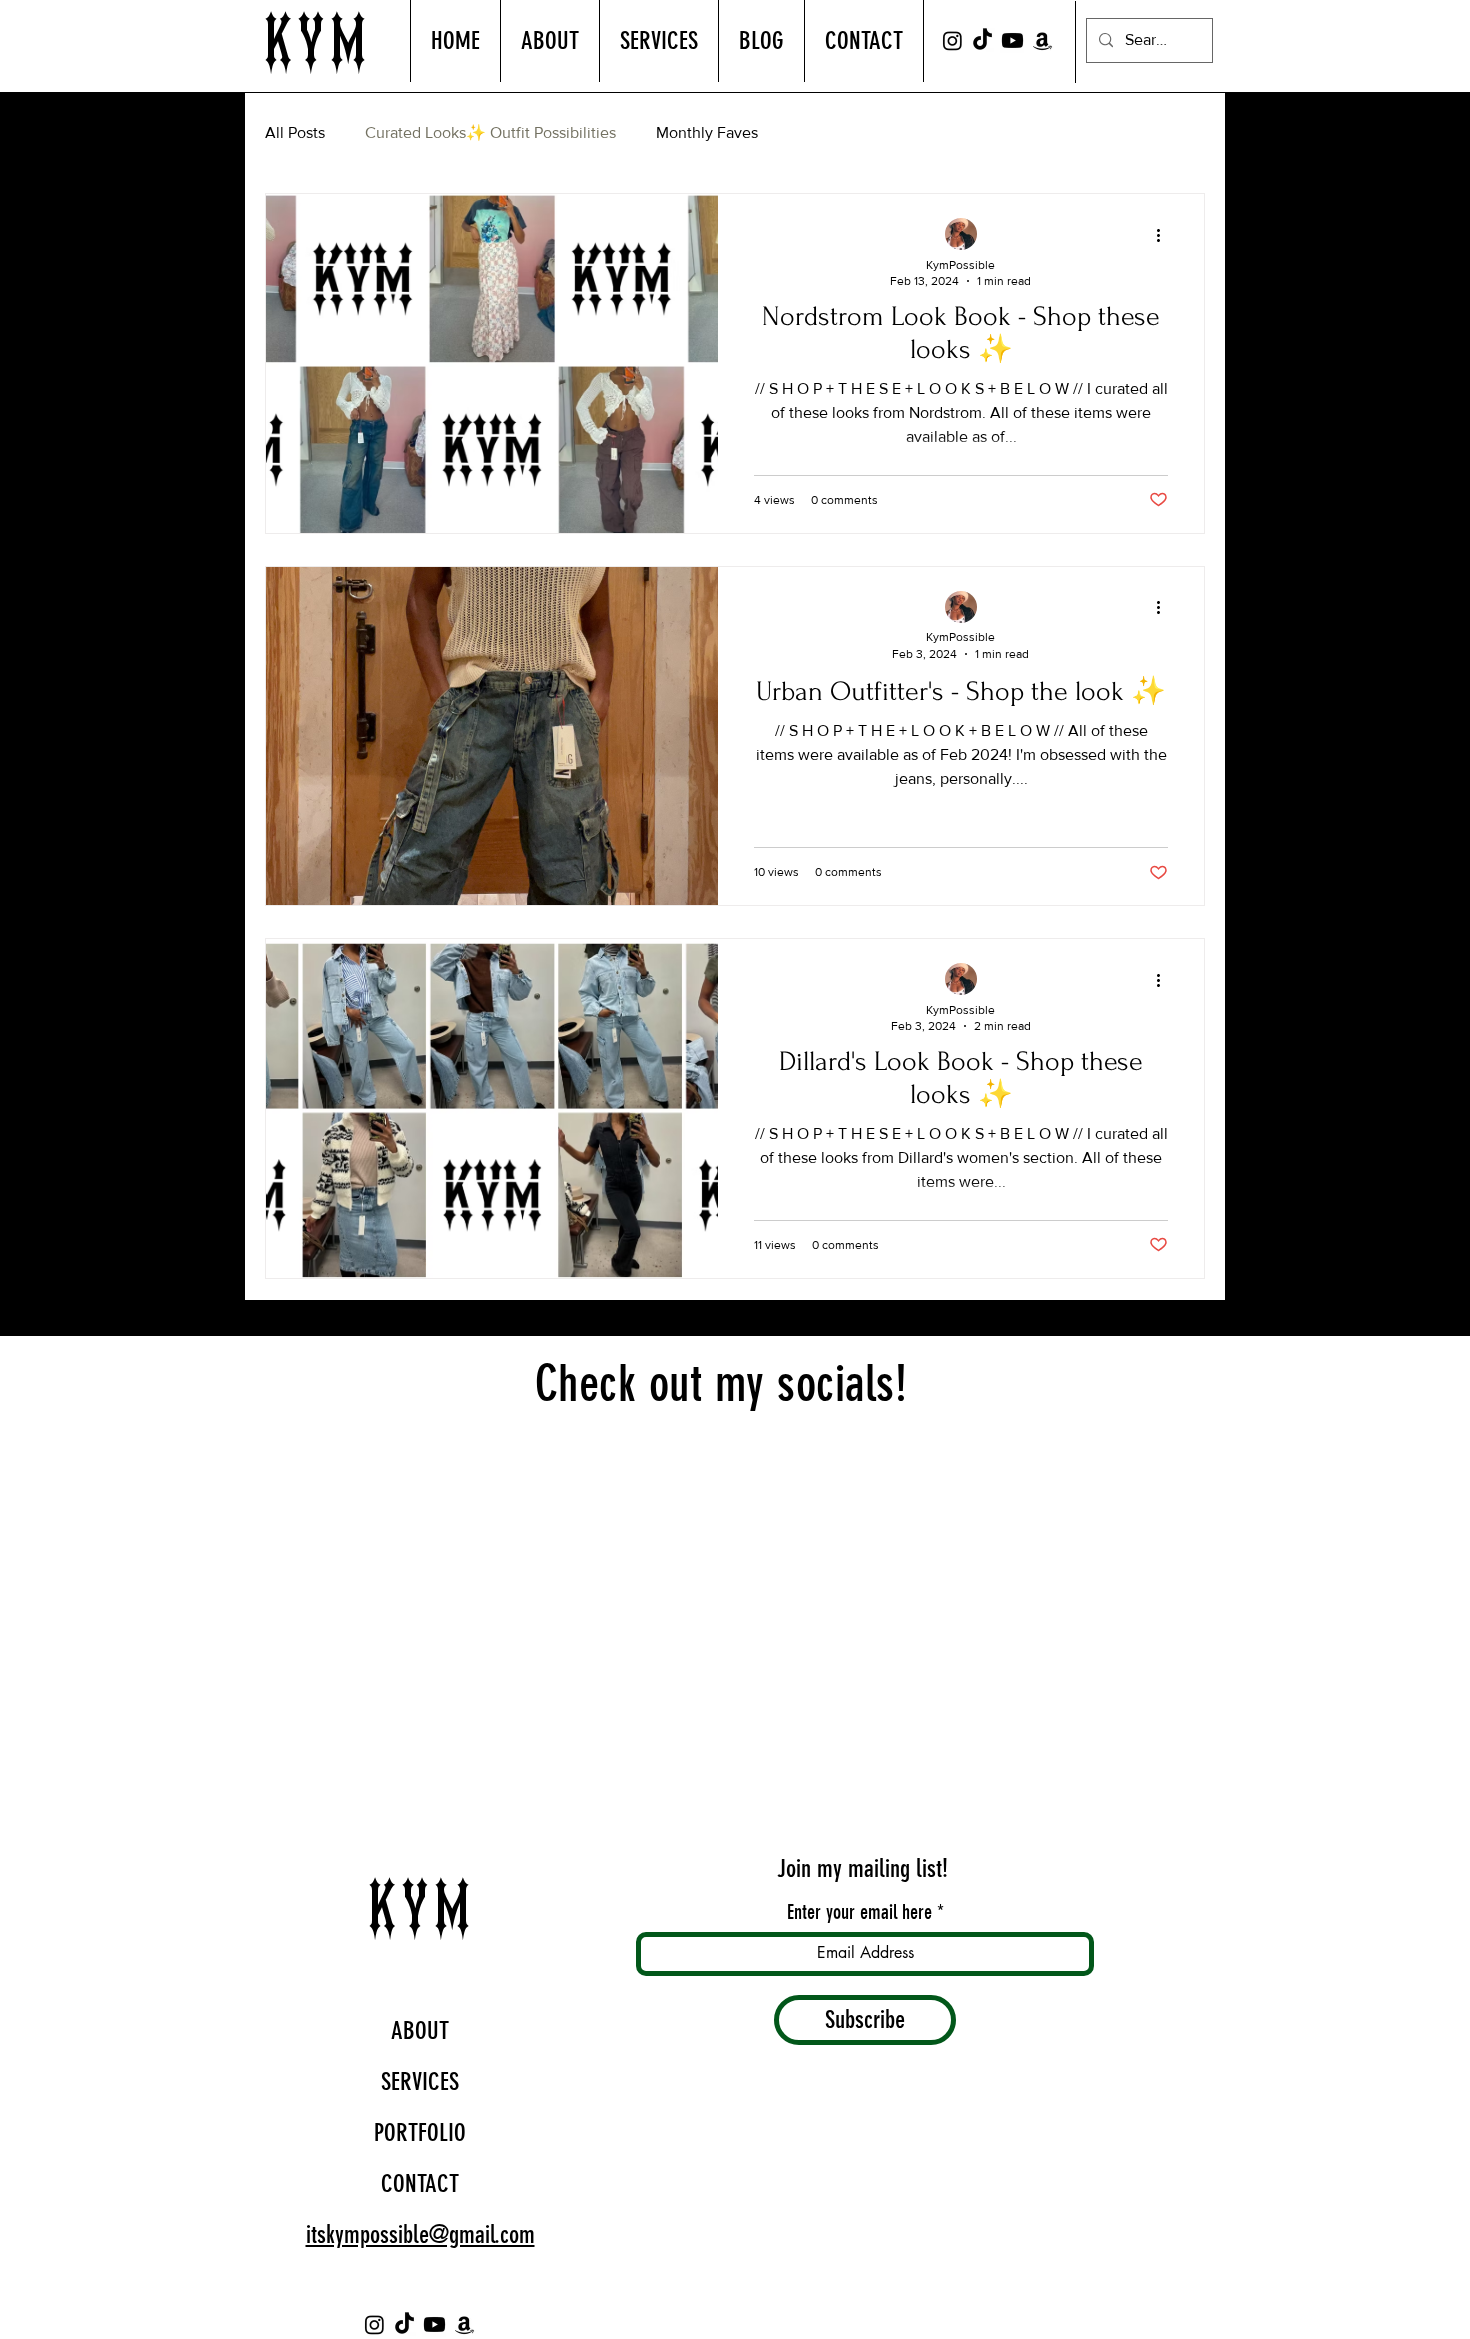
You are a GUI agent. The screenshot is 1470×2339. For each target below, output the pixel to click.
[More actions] (1165, 235)
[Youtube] (1012, 40)
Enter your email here (859, 1912)
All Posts (295, 132)
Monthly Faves (707, 132)
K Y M (315, 43)
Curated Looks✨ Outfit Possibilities (490, 132)
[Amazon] (1042, 40)
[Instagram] (952, 40)
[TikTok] (982, 40)
